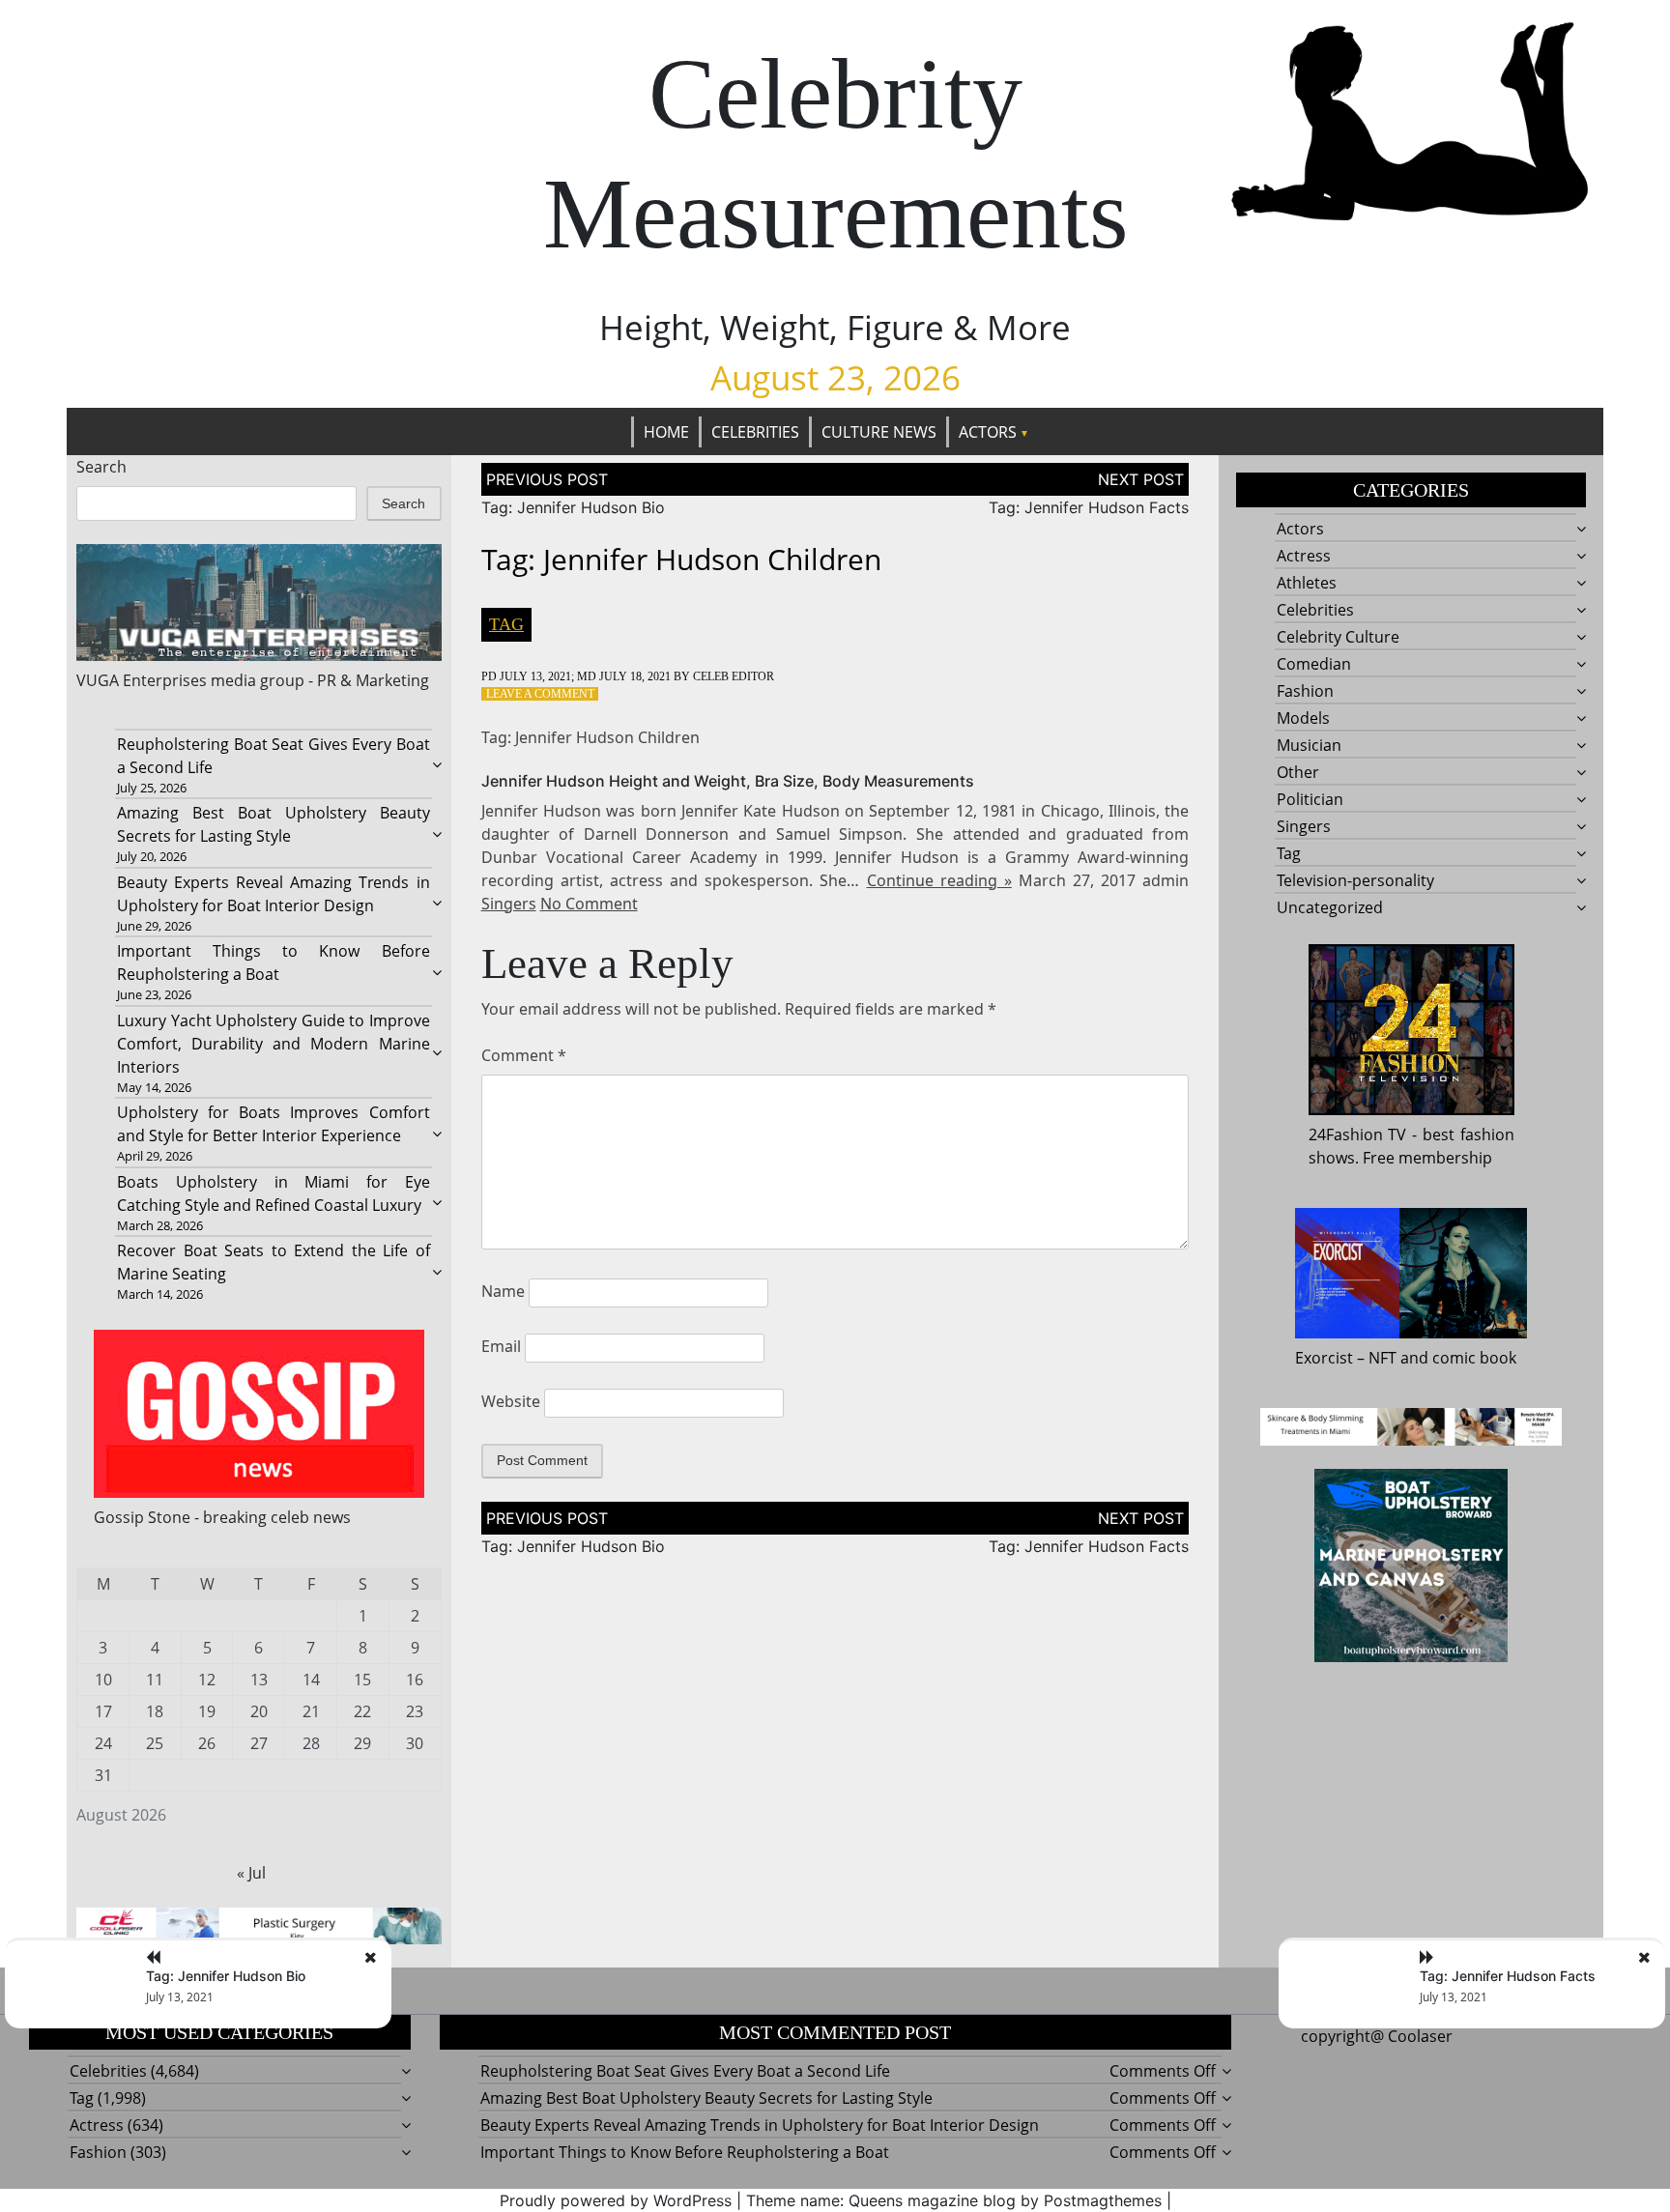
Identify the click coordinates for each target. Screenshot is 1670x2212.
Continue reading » (939, 880)
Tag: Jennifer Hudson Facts (1089, 507)
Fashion (1305, 691)
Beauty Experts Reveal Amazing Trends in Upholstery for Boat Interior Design (760, 2125)
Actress (1304, 556)
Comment (524, 1055)
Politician (1310, 799)
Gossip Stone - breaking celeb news (222, 1517)
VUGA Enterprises (142, 680)
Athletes (1307, 583)
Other (1298, 772)
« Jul (251, 1873)
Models (1303, 718)
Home (666, 432)
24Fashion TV (1358, 1135)
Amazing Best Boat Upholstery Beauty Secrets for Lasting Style (706, 2098)
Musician (1309, 745)
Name (503, 1291)
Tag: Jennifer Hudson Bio (573, 507)
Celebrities (755, 432)
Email (501, 1346)
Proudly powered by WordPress (616, 2200)
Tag (506, 624)
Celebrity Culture (1338, 637)
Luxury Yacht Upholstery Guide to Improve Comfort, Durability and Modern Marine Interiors (273, 1044)
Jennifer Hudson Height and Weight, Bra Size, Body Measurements (728, 781)
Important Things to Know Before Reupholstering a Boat (685, 2152)
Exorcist (1324, 1358)
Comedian (1314, 664)
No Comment (589, 904)
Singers (509, 904)
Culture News (879, 432)
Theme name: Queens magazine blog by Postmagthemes (954, 2200)
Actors (988, 432)
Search (101, 467)
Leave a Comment (540, 694)
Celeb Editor (734, 676)
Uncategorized (1330, 907)
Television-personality (1355, 880)
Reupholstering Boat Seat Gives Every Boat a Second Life (685, 2071)
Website (511, 1401)
